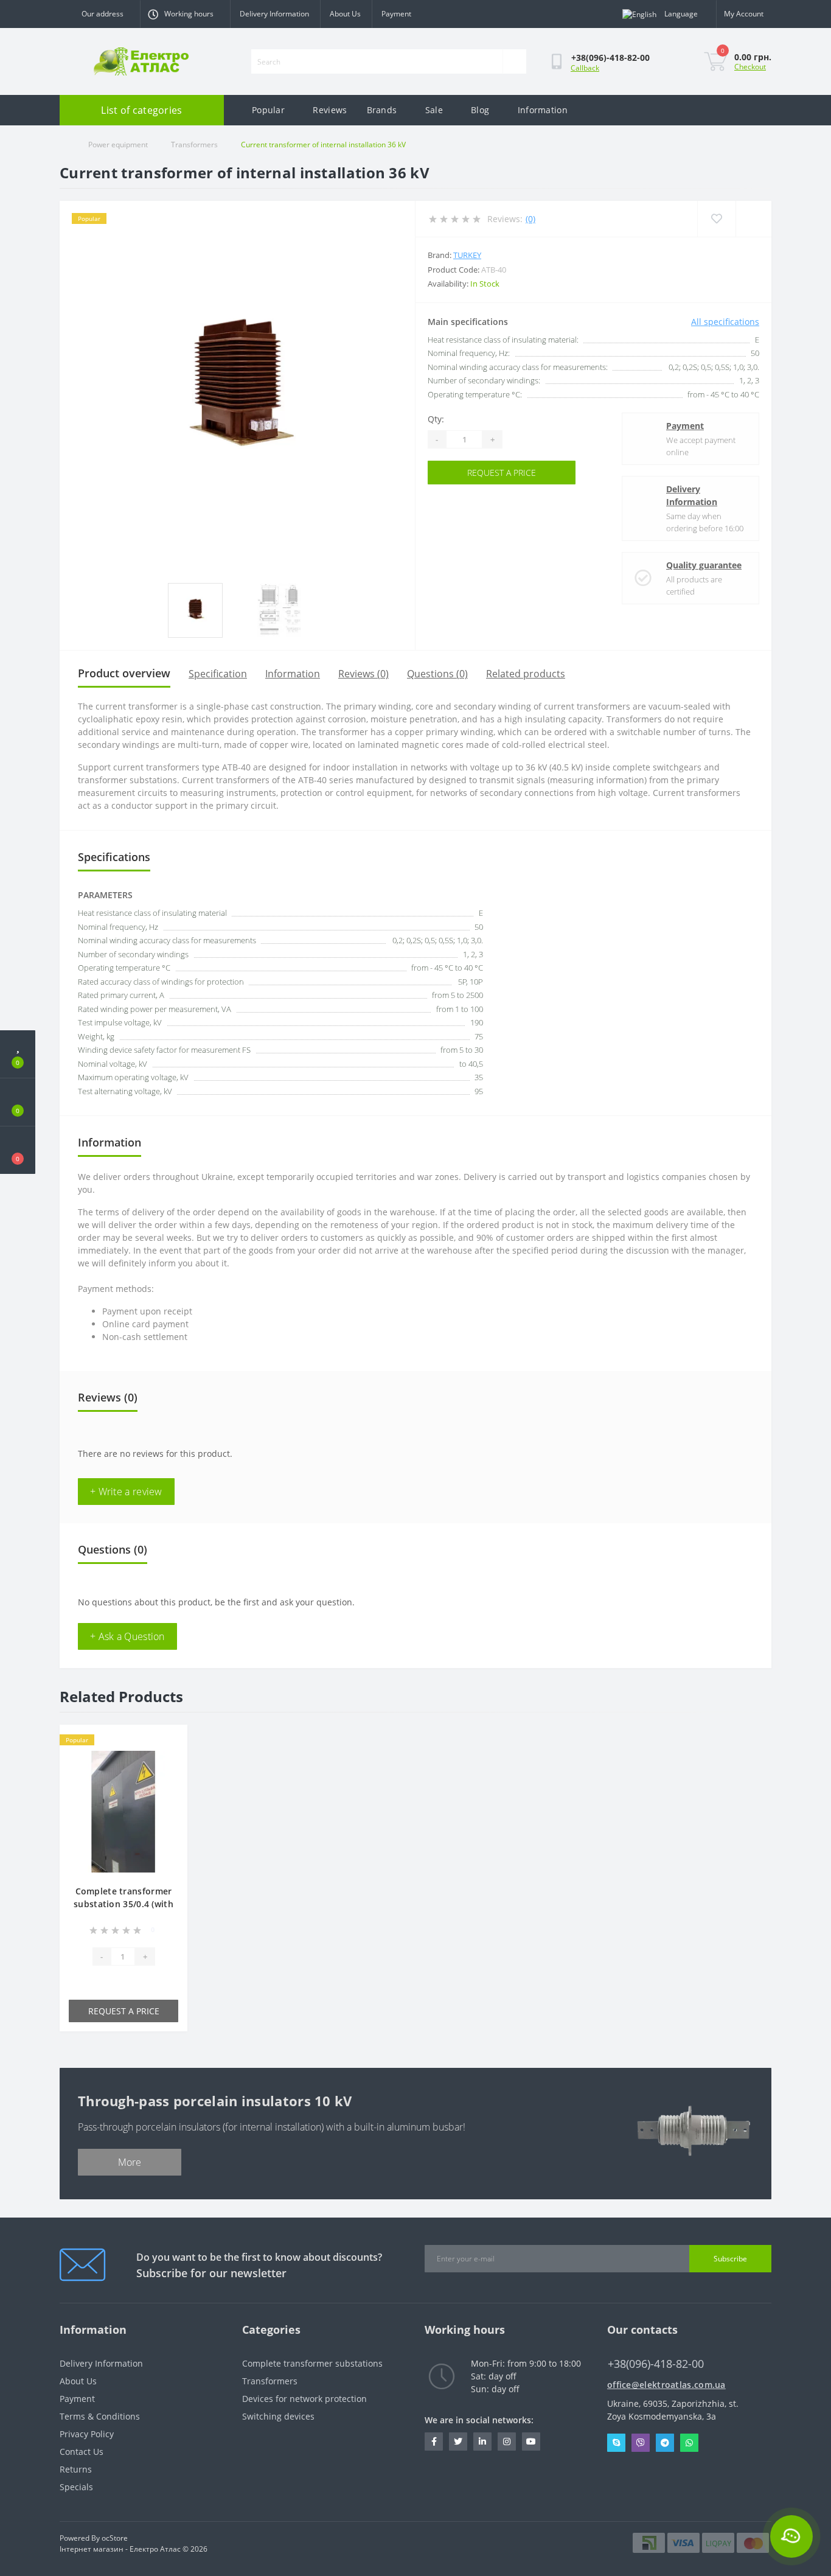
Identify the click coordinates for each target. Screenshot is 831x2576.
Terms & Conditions (100, 2416)
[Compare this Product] (168, 1760)
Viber (641, 2443)
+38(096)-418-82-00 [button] (656, 2364)
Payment (396, 14)
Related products (526, 674)
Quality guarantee (704, 565)
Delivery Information (274, 14)
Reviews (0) (363, 674)
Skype (616, 2443)
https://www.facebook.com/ (434, 2442)
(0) (530, 219)
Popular (268, 110)
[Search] (514, 61)
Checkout (750, 67)
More (130, 2162)
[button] (18, 1150)
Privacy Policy (87, 2434)
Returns (76, 2469)
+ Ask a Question (127, 1636)
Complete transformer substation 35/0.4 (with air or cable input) (123, 1904)
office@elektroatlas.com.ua (666, 2385)
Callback (585, 68)
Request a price (502, 473)
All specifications (725, 322)
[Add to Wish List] (168, 1741)
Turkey (467, 255)
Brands (382, 110)
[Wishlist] (716, 219)
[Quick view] (168, 1779)
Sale (434, 110)
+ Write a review (126, 1492)
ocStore (115, 2538)
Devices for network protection (304, 2399)
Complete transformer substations (312, 2363)
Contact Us (82, 2452)
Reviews (330, 110)
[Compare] (753, 219)
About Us (345, 14)
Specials (76, 2487)
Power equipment (118, 145)
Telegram (665, 2443)
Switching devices (278, 2416)
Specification (218, 674)
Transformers (194, 145)
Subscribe (730, 2259)
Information (543, 110)
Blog (480, 110)
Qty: (436, 419)
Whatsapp (689, 2443)
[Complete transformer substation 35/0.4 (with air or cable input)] (123, 1811)
